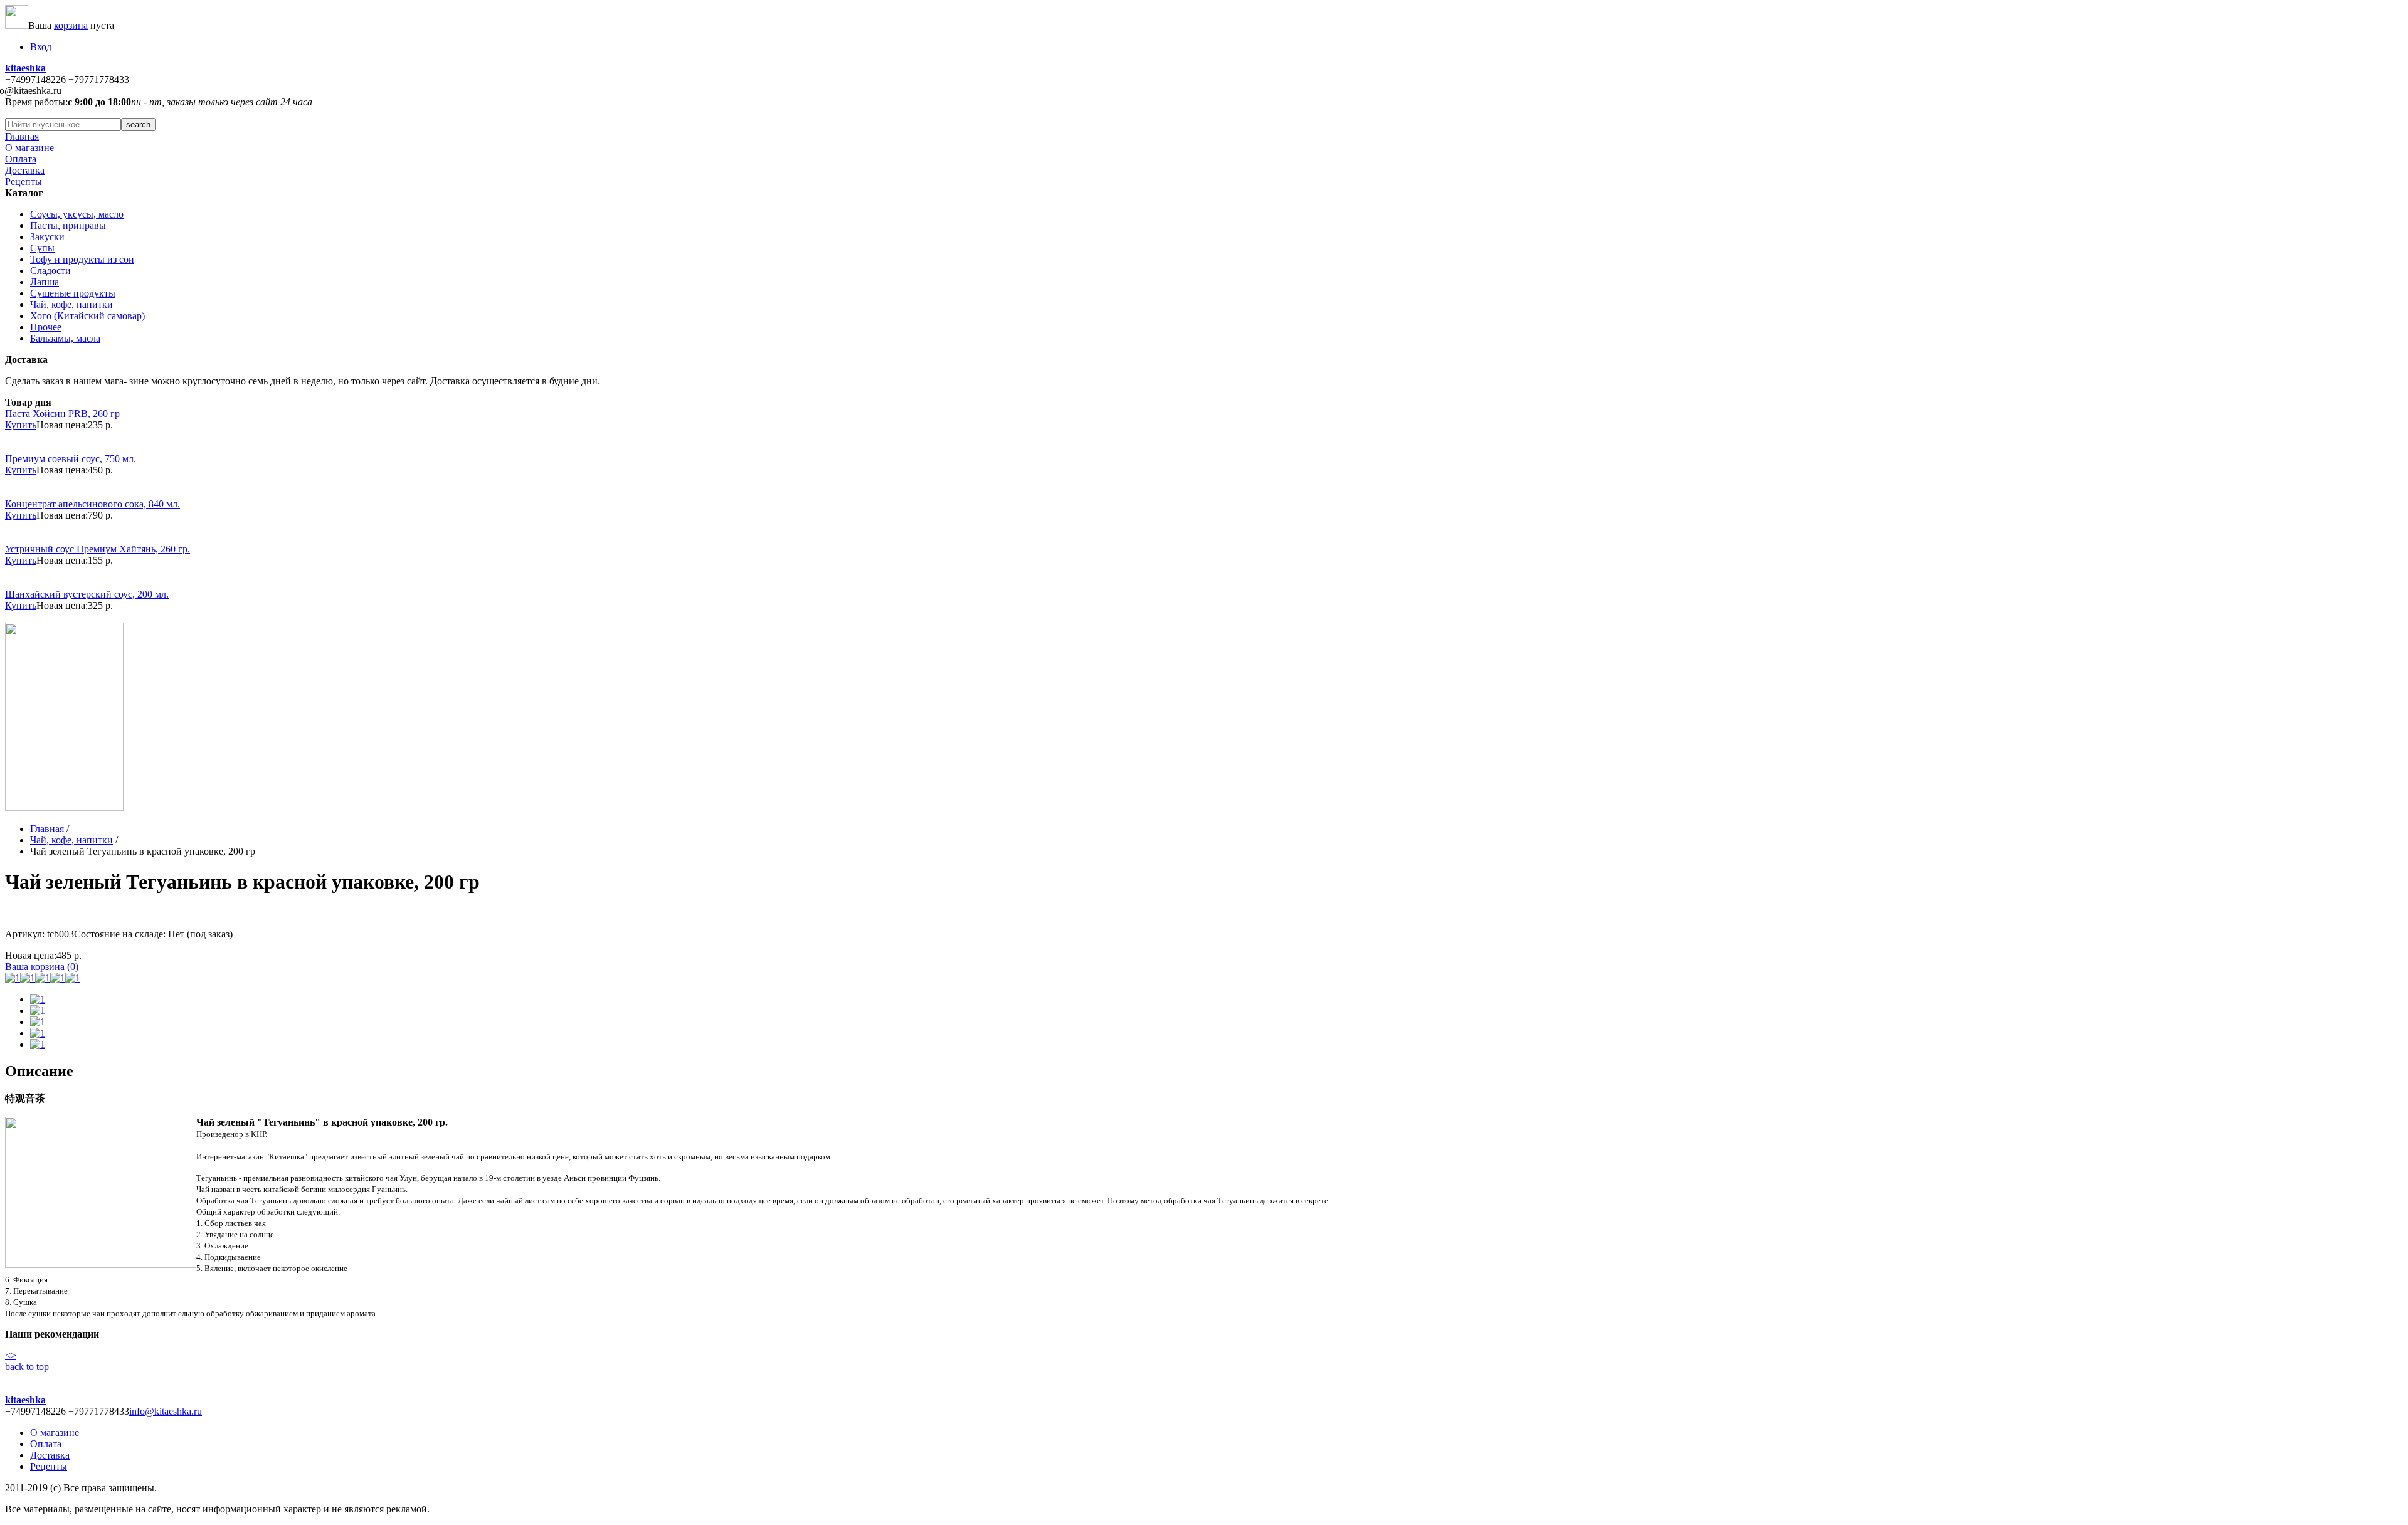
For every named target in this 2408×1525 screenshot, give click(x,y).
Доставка (25, 170)
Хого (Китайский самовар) (87, 316)
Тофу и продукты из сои (82, 259)
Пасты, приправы (68, 225)
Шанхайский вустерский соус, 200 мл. (87, 594)
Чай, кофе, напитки (71, 304)
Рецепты (24, 182)
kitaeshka (25, 68)
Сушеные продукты (73, 293)
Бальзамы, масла (65, 338)
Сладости (50, 271)
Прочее (46, 327)
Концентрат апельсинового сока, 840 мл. (92, 504)
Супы (42, 248)
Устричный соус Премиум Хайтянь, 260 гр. (98, 549)
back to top (27, 1367)
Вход (41, 47)
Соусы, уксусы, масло (77, 214)
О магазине (29, 148)
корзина (71, 25)
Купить (21, 425)
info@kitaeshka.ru (166, 1411)
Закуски (47, 237)
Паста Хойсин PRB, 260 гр (62, 414)
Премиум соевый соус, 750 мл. (71, 459)
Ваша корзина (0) (42, 967)
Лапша (45, 282)
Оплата (21, 159)
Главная (22, 136)
